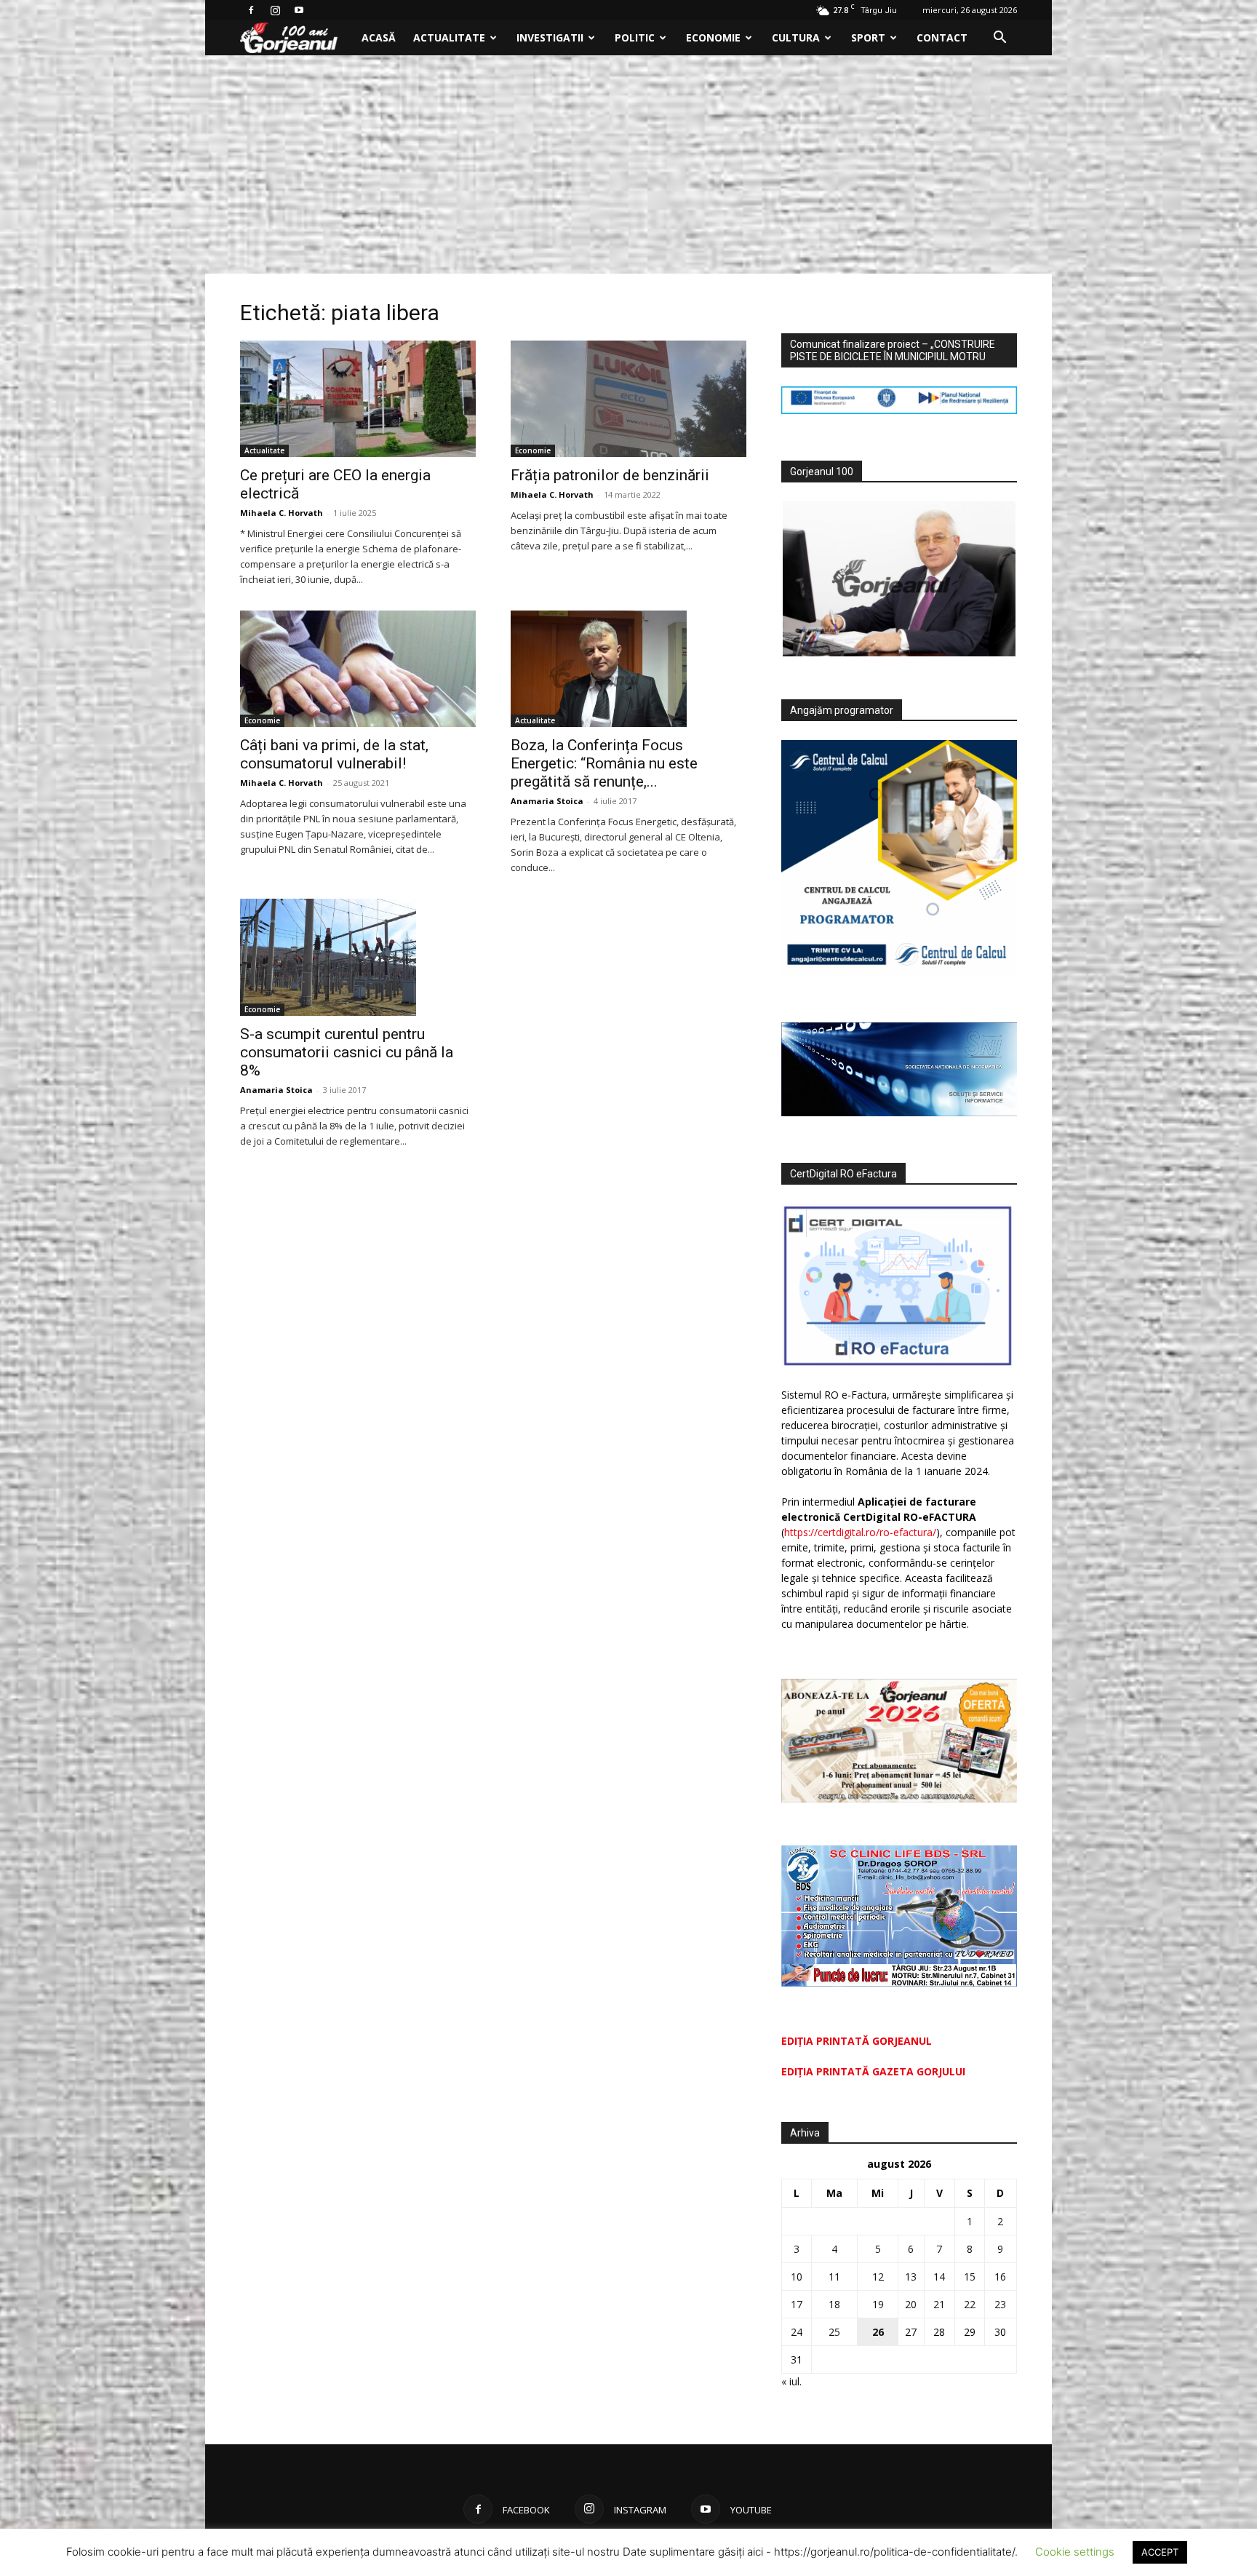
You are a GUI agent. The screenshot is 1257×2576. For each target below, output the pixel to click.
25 (834, 2332)
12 (878, 2277)
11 (834, 2277)
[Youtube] (299, 10)
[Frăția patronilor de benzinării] (628, 399)
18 (834, 2304)
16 (1000, 2277)
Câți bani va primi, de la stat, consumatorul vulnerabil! (334, 754)
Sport (868, 37)
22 (970, 2304)
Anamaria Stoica (547, 801)
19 (878, 2304)
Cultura (796, 37)
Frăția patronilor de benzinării (610, 475)
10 (797, 2277)
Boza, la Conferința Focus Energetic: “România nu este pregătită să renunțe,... (604, 763)
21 (939, 2304)
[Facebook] (251, 10)
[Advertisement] (628, 164)
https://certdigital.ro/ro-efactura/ (860, 1532)
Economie (713, 37)
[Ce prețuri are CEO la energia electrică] (358, 399)
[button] (999, 39)
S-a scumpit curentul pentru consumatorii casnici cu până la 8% (347, 1052)
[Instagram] (275, 10)
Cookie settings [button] (1075, 2552)
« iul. (791, 2381)
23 (1000, 2304)
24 (797, 2332)
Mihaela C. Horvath (282, 513)
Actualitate (449, 37)
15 (970, 2277)
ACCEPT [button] (1160, 2552)
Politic (635, 37)
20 (911, 2304)
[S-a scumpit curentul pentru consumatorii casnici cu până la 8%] (358, 957)
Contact (942, 37)
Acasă (379, 37)
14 (939, 2277)
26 (878, 2332)
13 (911, 2277)
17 (797, 2304)
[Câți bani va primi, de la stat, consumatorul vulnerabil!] (358, 669)
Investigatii (550, 37)
